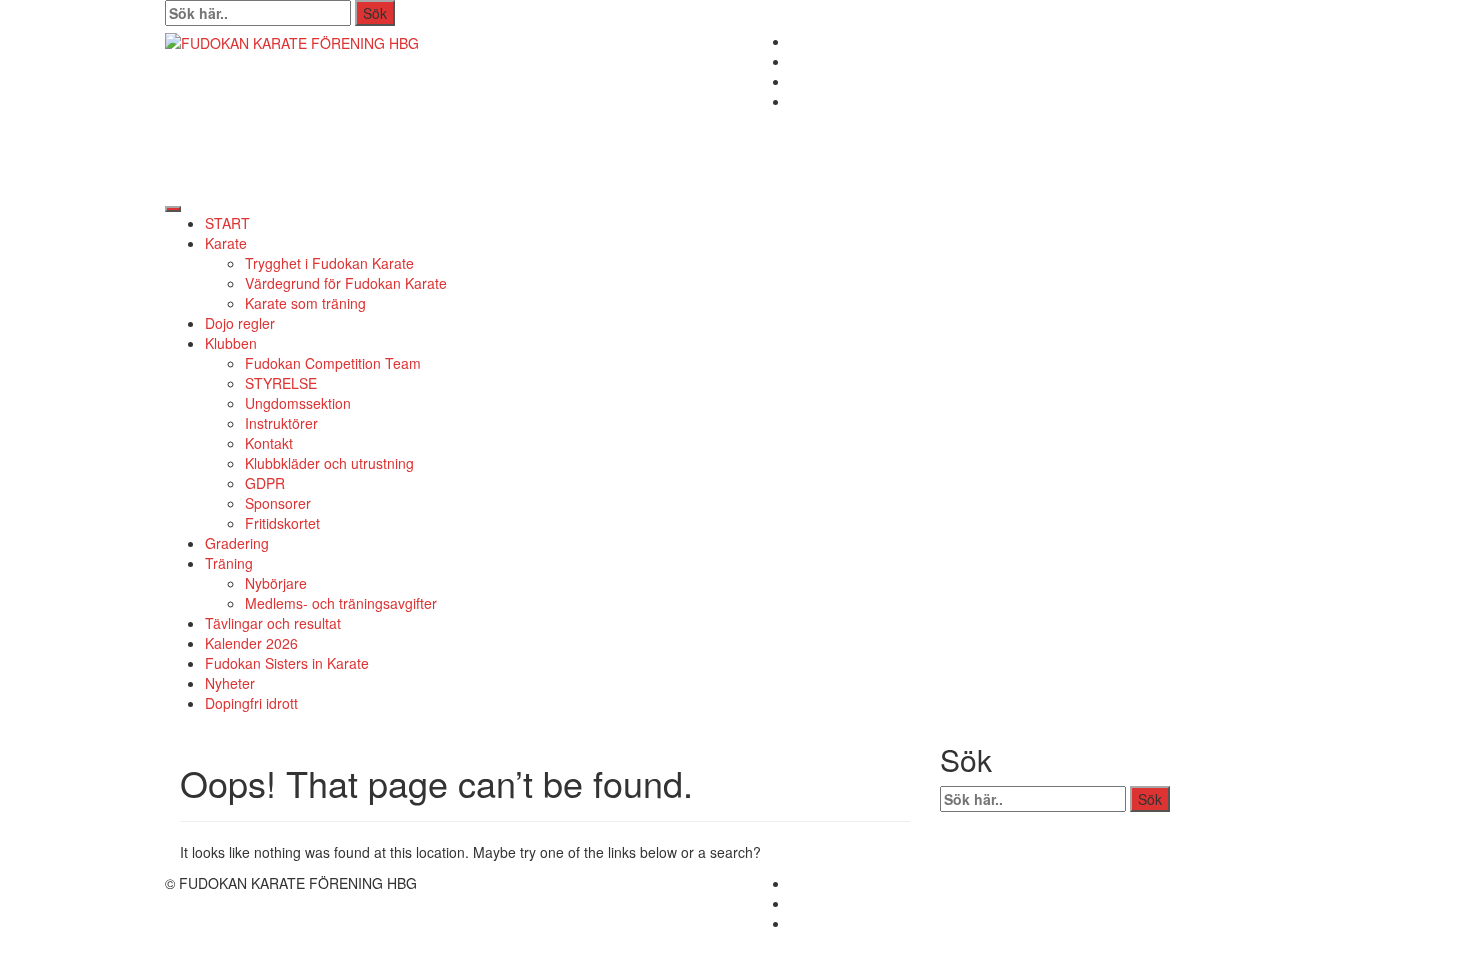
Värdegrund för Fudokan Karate (346, 283)
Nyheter (230, 683)
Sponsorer (278, 503)
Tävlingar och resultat (273, 623)
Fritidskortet (282, 523)
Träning (229, 563)
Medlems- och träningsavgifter (341, 603)
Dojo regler (240, 323)
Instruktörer (281, 423)
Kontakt (269, 443)
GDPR (265, 483)
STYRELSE (281, 383)
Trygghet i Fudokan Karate (329, 263)
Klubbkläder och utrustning (329, 463)
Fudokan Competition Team (333, 363)
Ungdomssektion (298, 403)
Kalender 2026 (251, 643)
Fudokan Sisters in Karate (287, 663)
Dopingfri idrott (251, 703)
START (227, 223)
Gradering (237, 543)
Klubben (231, 343)
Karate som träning (305, 303)
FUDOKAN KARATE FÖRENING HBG (428, 112)
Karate (226, 243)
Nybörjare (276, 583)
